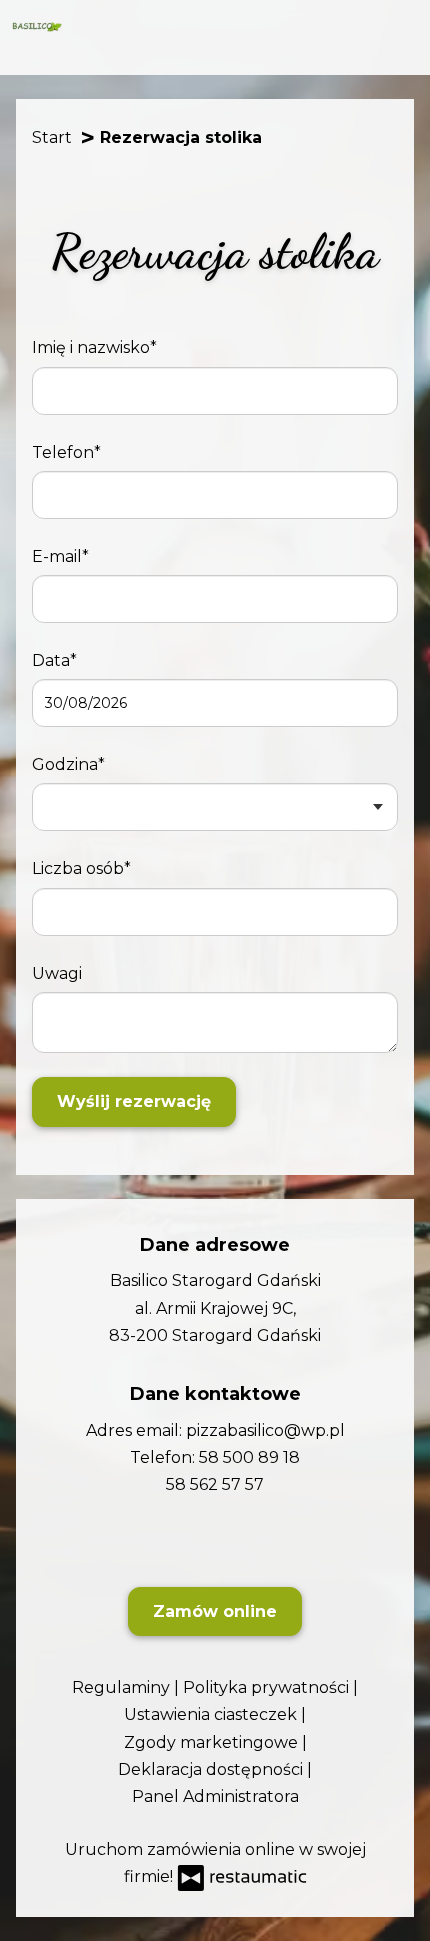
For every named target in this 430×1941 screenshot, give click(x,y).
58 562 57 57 (215, 1484)
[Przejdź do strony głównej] (37, 26)
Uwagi (57, 973)
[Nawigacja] (400, 25)
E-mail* (60, 556)
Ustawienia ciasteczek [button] (212, 1714)
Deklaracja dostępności (212, 1769)
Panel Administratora (215, 1796)
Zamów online (215, 1611)
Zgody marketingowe (213, 1742)
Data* (54, 660)
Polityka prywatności (268, 1687)
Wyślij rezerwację (134, 1101)
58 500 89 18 (249, 1457)
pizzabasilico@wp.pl (265, 1430)
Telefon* (66, 452)
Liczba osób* (81, 868)
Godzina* (68, 764)
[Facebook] (213, 1541)
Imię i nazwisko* (94, 347)
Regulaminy (123, 1687)
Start (52, 138)
